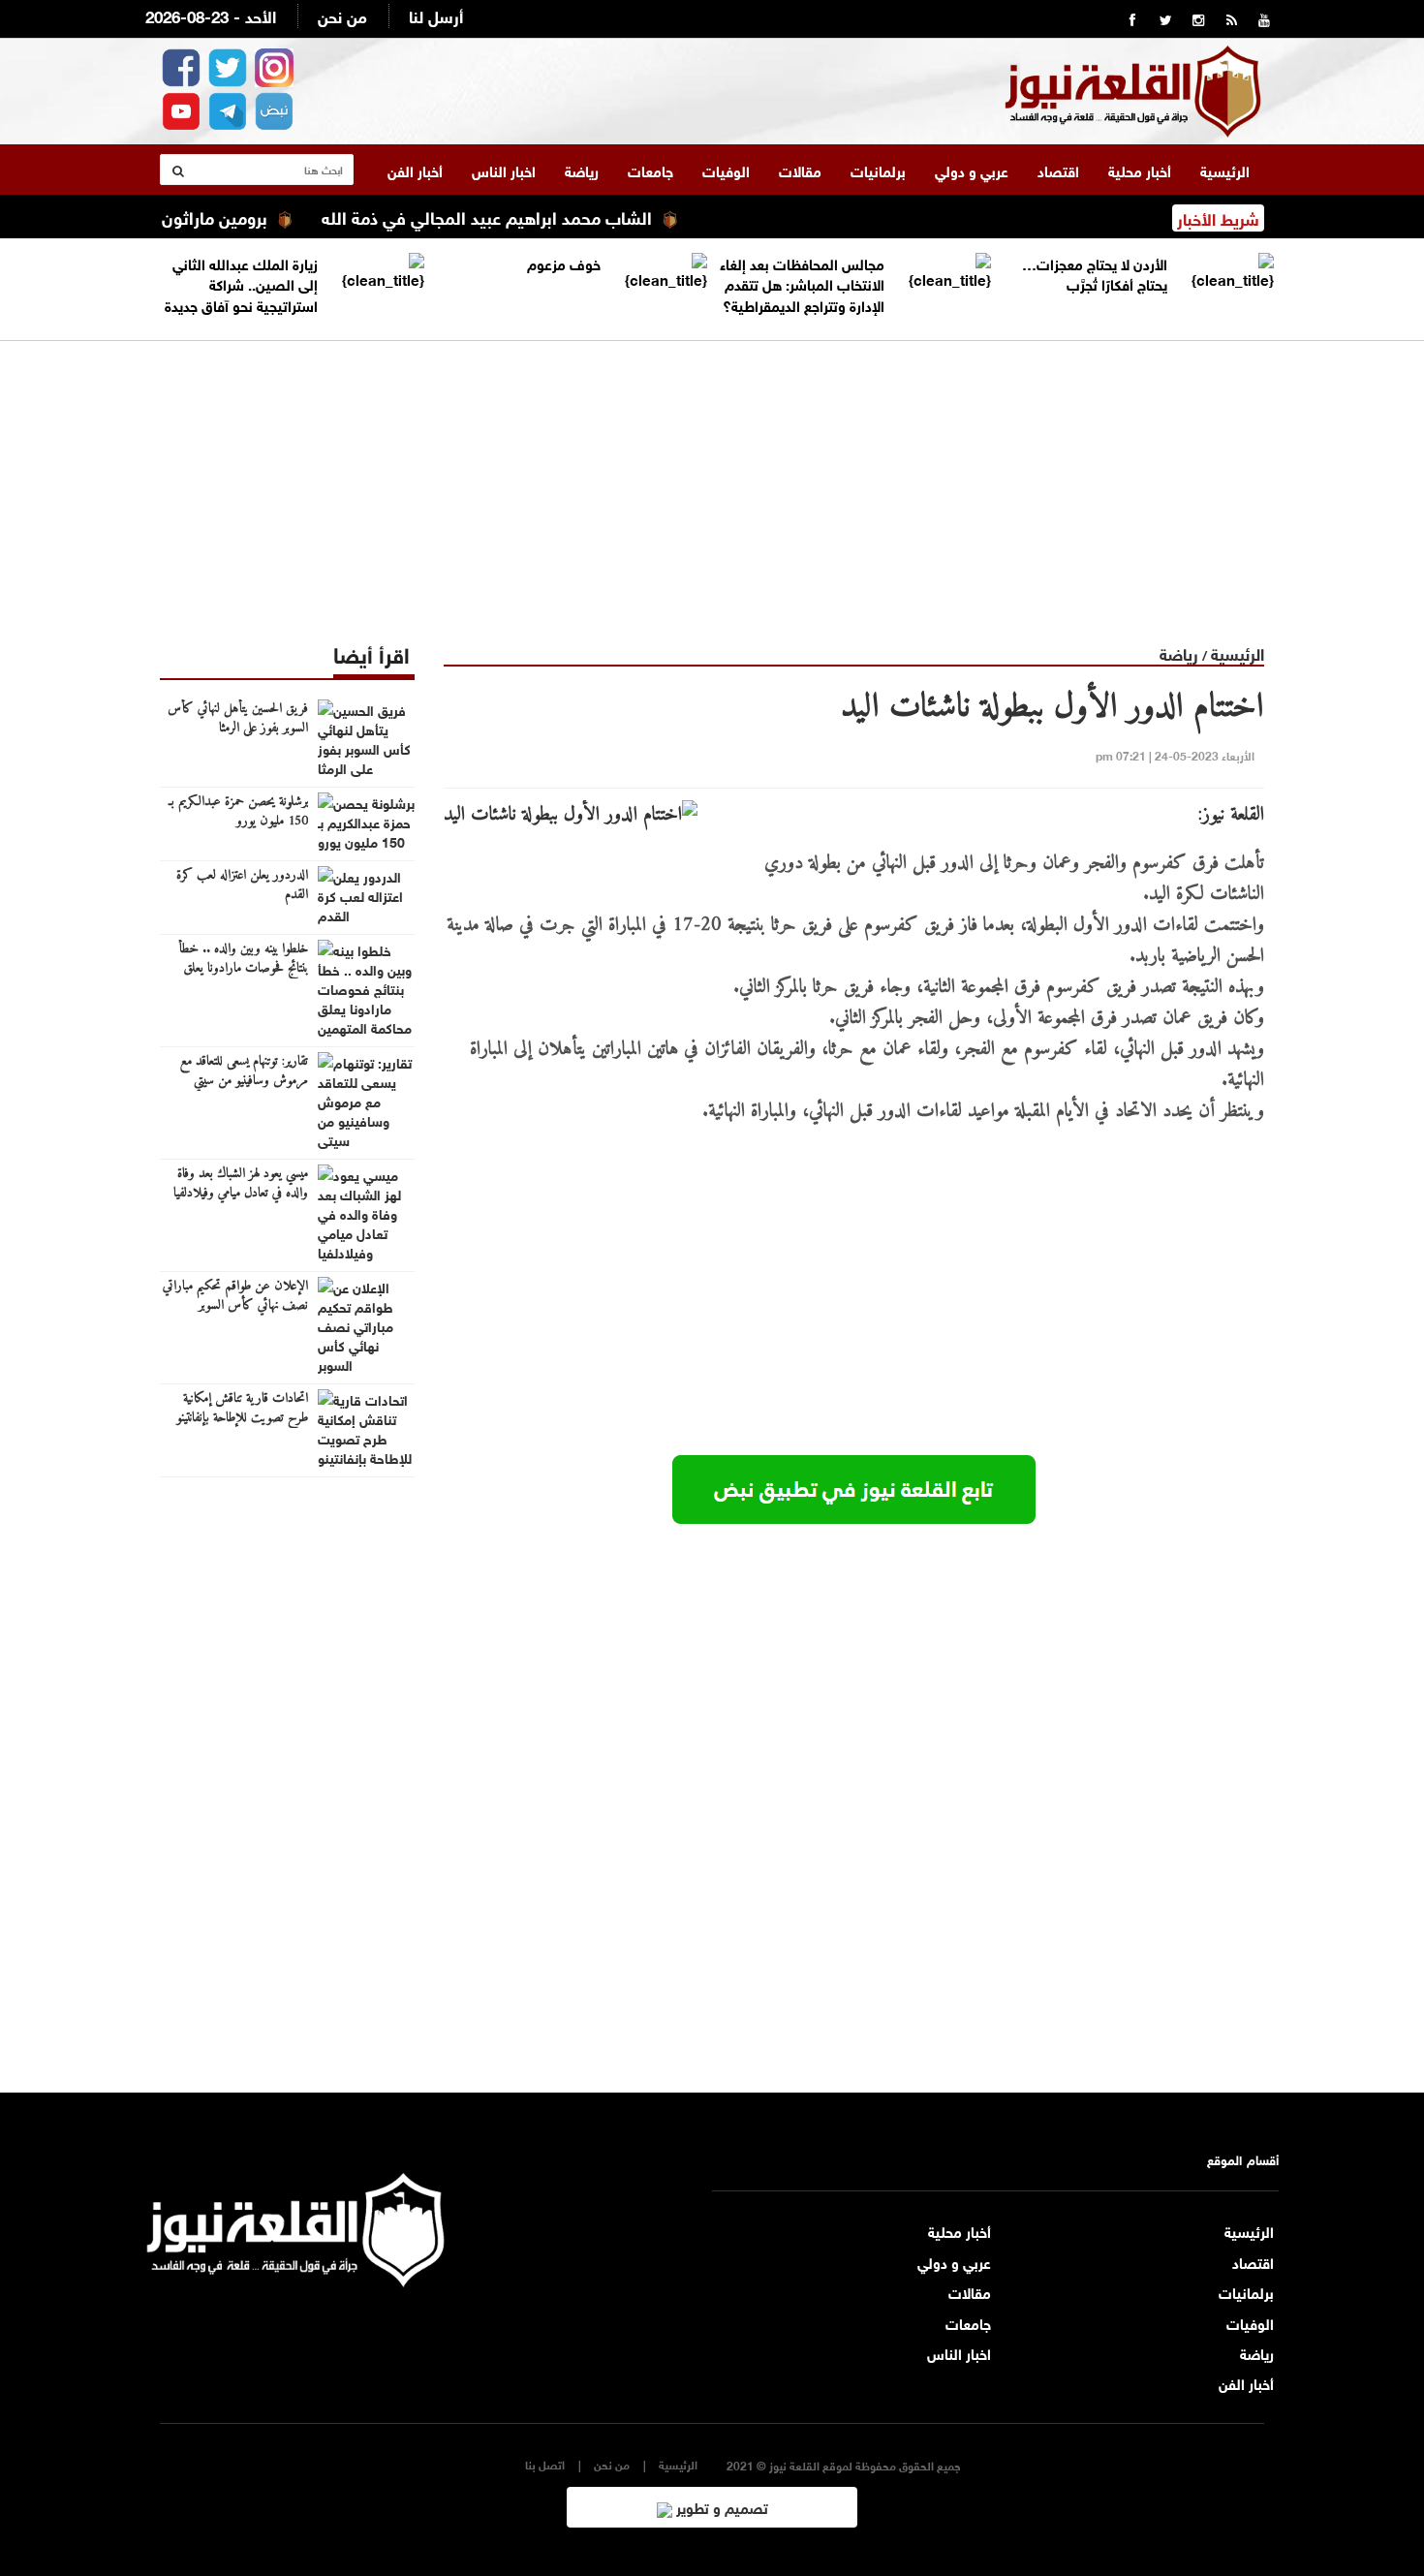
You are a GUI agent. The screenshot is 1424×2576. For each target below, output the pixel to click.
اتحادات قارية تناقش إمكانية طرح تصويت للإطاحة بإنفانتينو (242, 1409)
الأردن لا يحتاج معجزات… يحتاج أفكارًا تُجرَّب (1095, 273)
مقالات (800, 170)
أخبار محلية (1140, 170)
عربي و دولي (972, 170)
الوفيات (726, 170)
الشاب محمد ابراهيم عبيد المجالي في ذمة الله (528, 216)
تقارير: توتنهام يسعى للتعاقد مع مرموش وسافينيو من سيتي (244, 1071)
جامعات (650, 170)
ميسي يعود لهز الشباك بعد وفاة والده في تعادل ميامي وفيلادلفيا (241, 1184)
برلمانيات (878, 170)
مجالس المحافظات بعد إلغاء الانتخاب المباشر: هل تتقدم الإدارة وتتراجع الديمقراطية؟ (802, 283)
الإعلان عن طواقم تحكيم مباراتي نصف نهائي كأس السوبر (235, 1296)
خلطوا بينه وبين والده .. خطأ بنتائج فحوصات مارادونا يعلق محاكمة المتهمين (243, 969)
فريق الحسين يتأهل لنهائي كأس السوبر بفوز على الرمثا (238, 719)
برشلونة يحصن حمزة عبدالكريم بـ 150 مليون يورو (238, 812)
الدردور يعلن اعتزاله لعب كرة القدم (242, 885)
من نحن (342, 15)
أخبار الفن (415, 170)
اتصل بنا (545, 2464)
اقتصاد (1058, 170)
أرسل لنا (436, 15)
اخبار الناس (504, 170)
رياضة (582, 170)
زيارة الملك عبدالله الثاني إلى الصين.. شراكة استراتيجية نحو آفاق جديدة (241, 283)
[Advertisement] (712, 477)
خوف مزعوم (564, 263)
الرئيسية (1225, 170)
